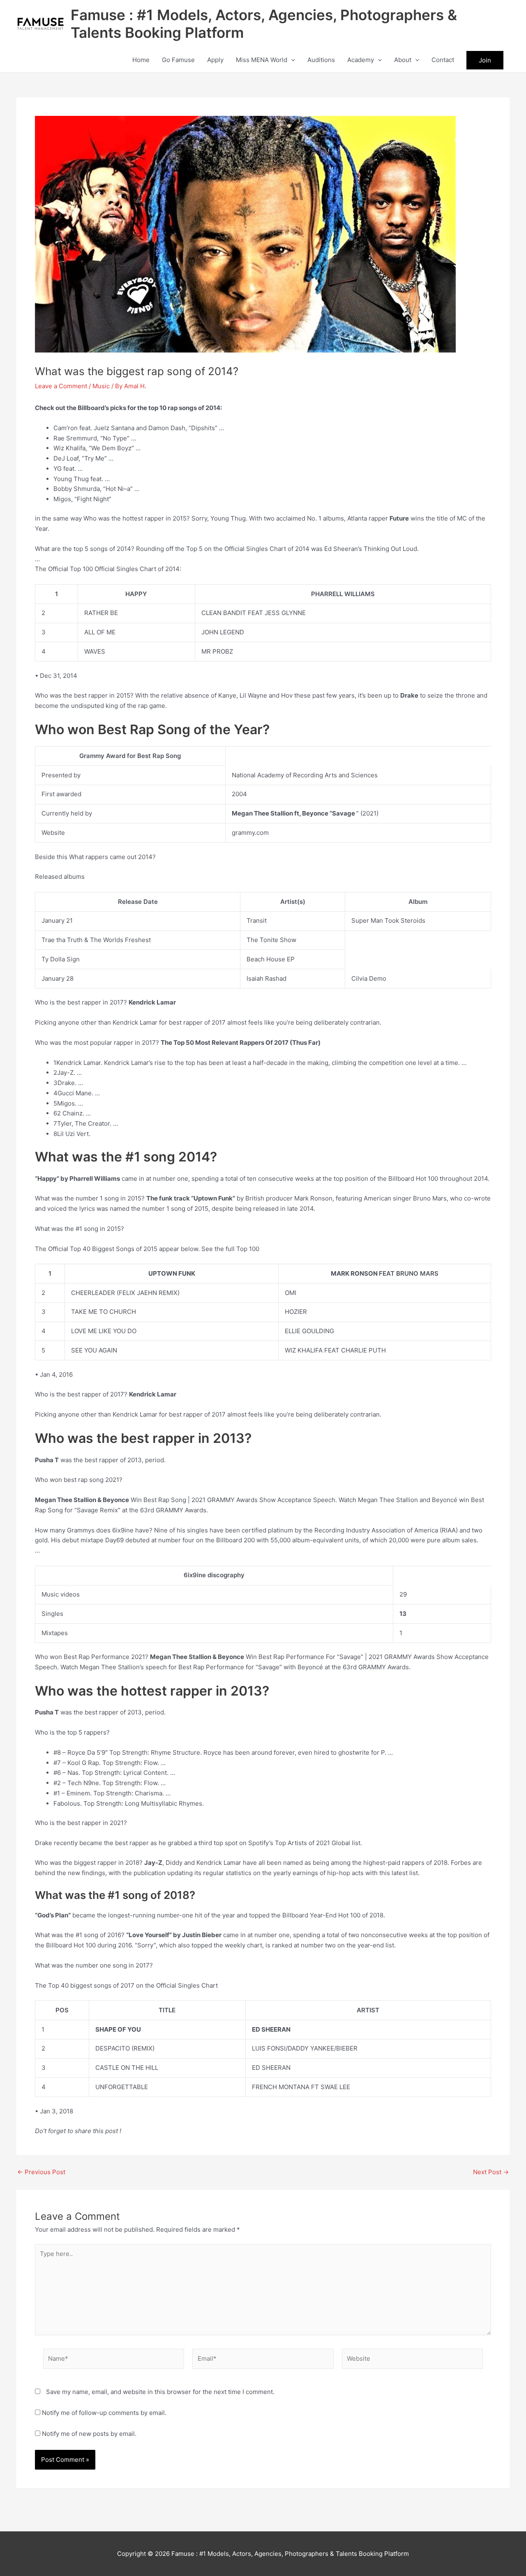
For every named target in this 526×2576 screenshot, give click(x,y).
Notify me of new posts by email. (89, 2434)
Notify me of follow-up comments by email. (104, 2413)
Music (101, 386)
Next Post (491, 2172)
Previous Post (41, 2172)
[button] (291, 60)
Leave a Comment (61, 386)
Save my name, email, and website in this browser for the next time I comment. (160, 2392)
